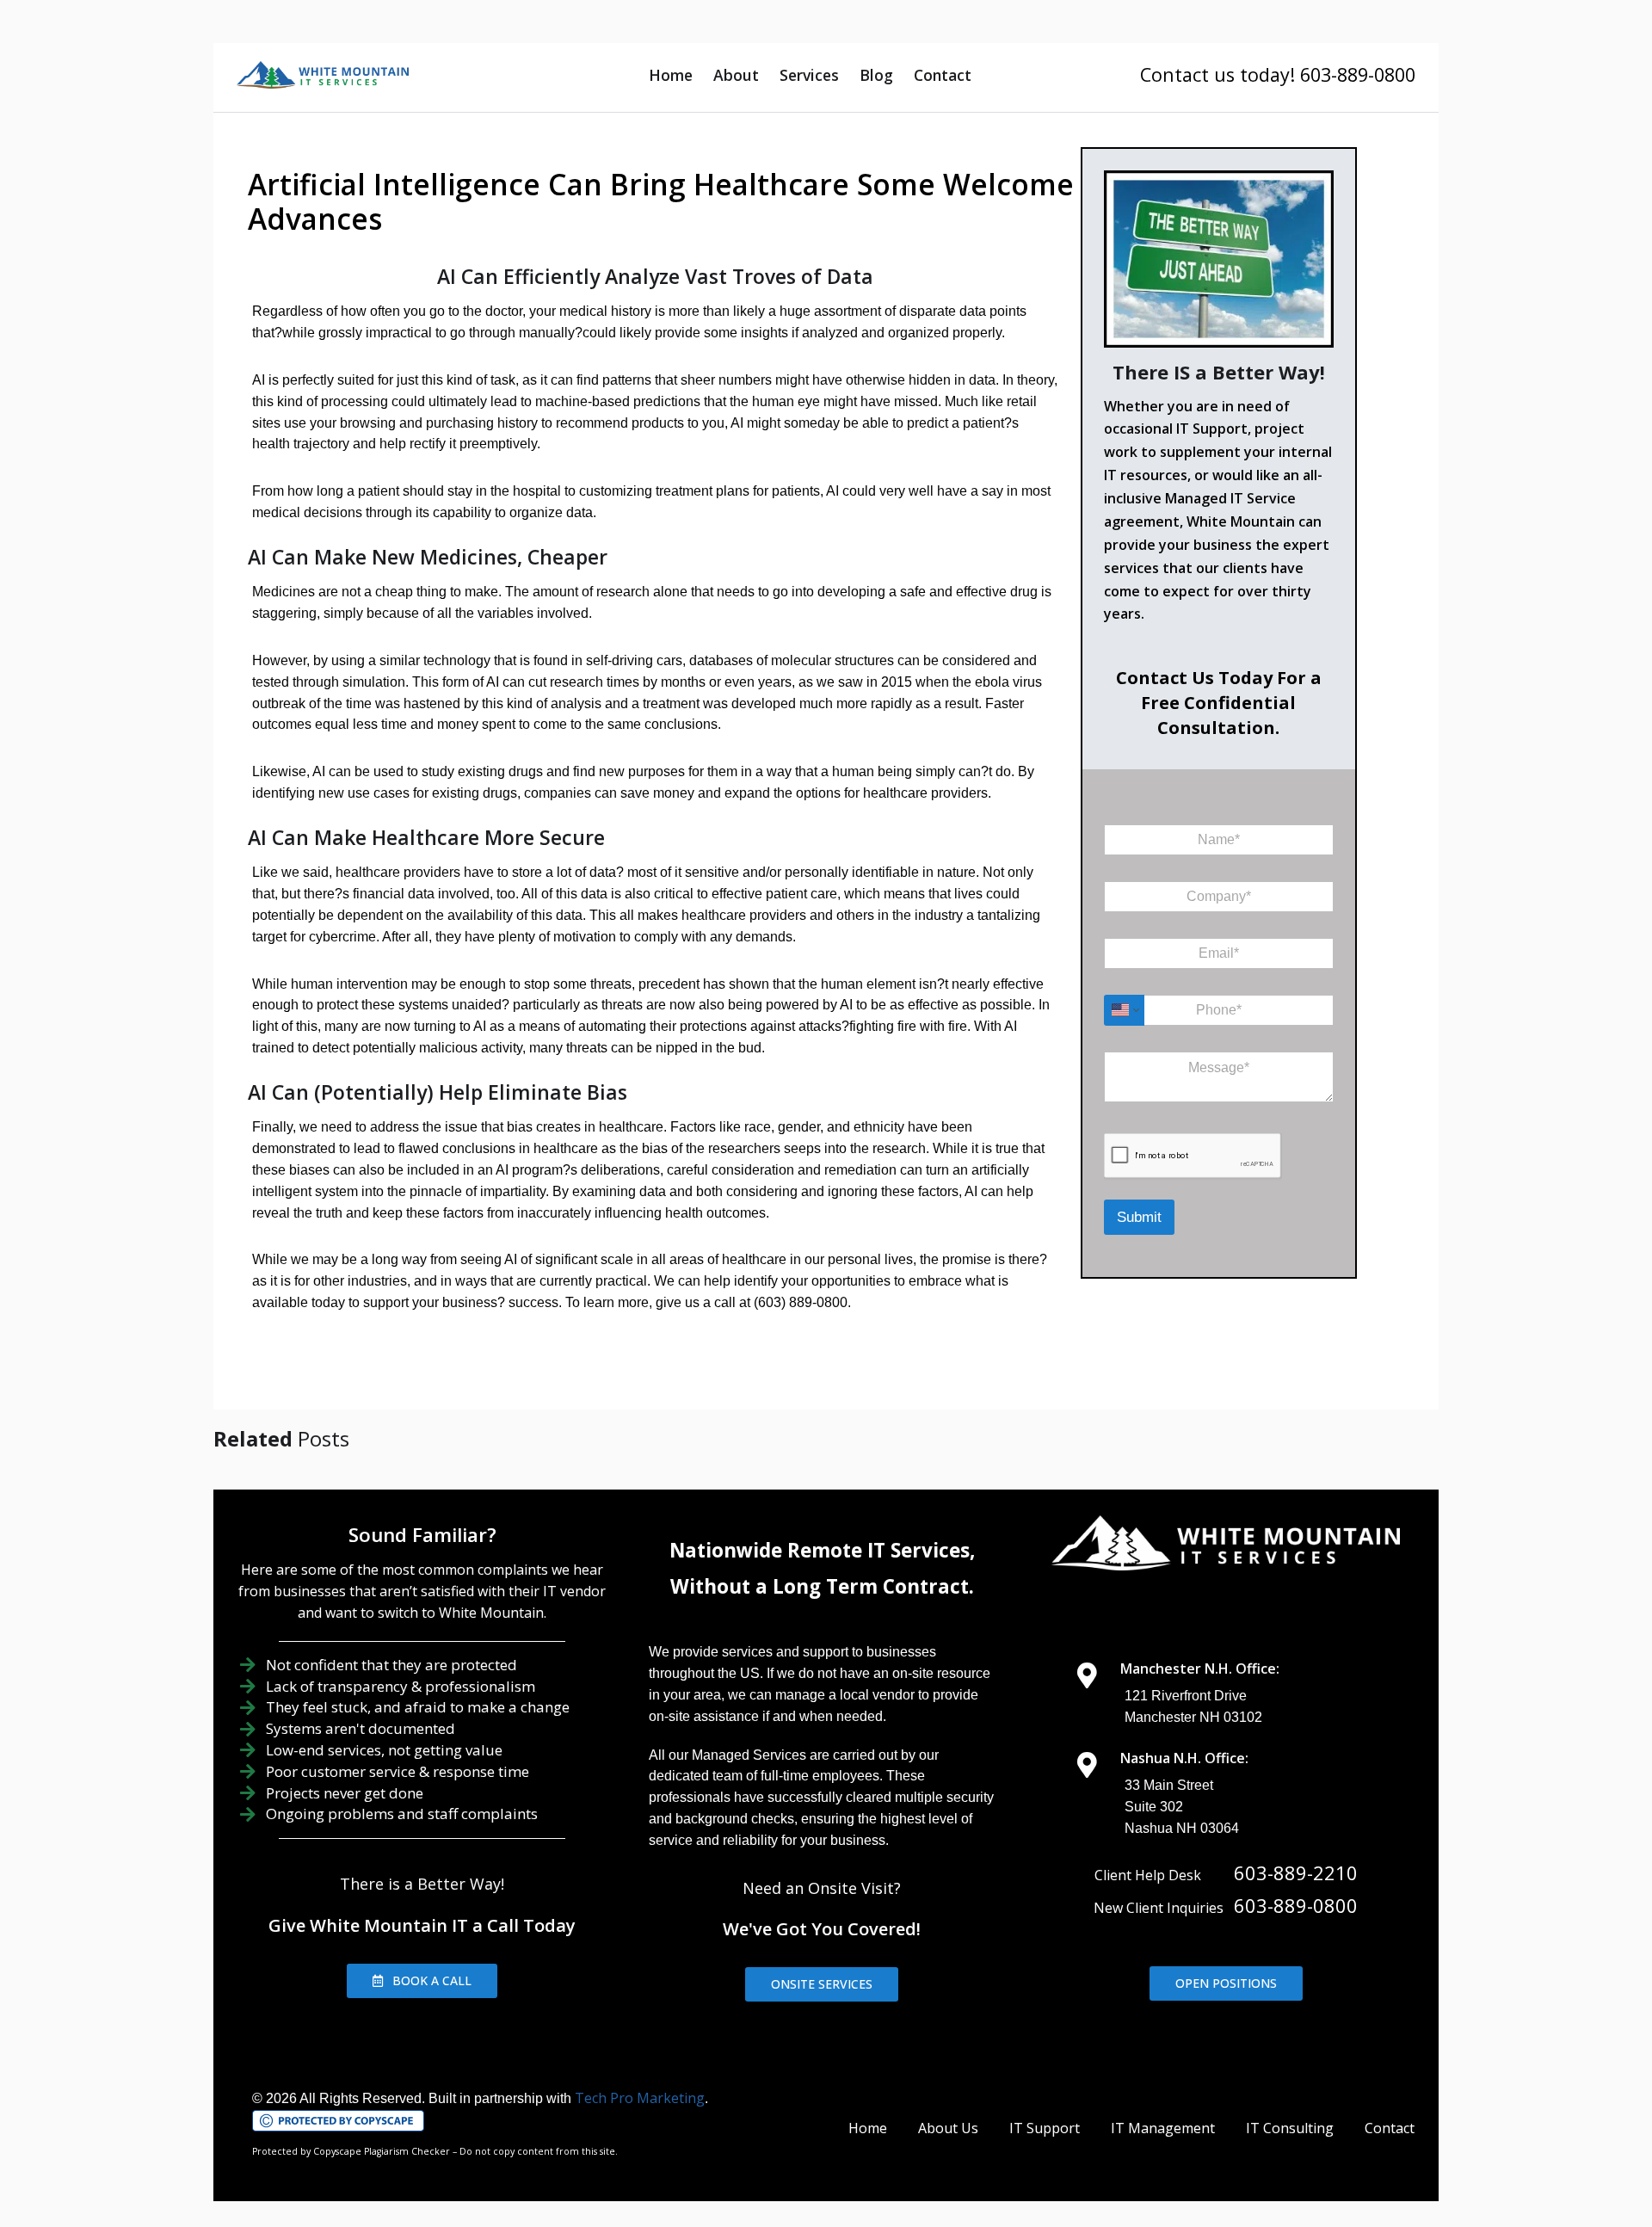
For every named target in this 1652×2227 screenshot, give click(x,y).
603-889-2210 (1296, 1872)
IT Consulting (1290, 2128)
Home (671, 75)
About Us (948, 2128)
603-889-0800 (1296, 1905)
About (736, 75)
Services (809, 75)
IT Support (1045, 2128)
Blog (876, 75)
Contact (943, 75)
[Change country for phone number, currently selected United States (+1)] (1124, 1010)
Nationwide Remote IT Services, (822, 1550)
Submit (1139, 1217)
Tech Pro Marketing (640, 2098)
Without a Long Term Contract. (822, 1586)
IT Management (1163, 2128)
